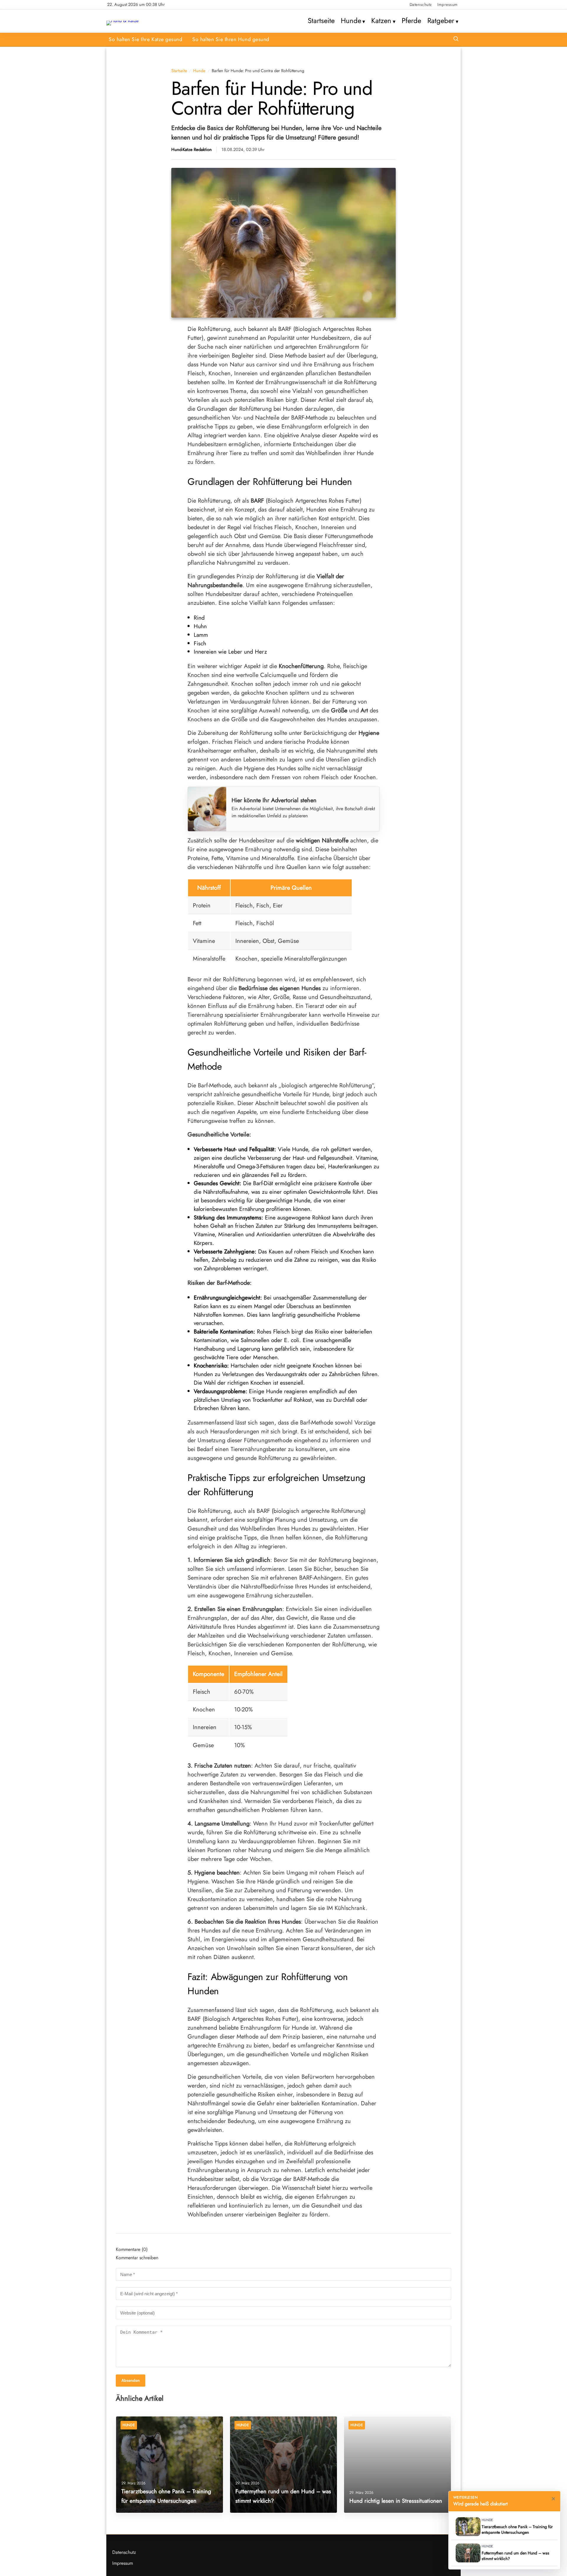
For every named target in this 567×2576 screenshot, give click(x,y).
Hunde (351, 21)
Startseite (321, 21)
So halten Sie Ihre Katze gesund (145, 39)
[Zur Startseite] (122, 21)
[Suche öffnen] (456, 39)
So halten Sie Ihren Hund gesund (231, 39)
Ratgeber (441, 21)
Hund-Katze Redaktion (192, 150)
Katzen (381, 21)
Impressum (448, 4)
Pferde (411, 21)
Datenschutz (421, 4)
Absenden (131, 2381)
